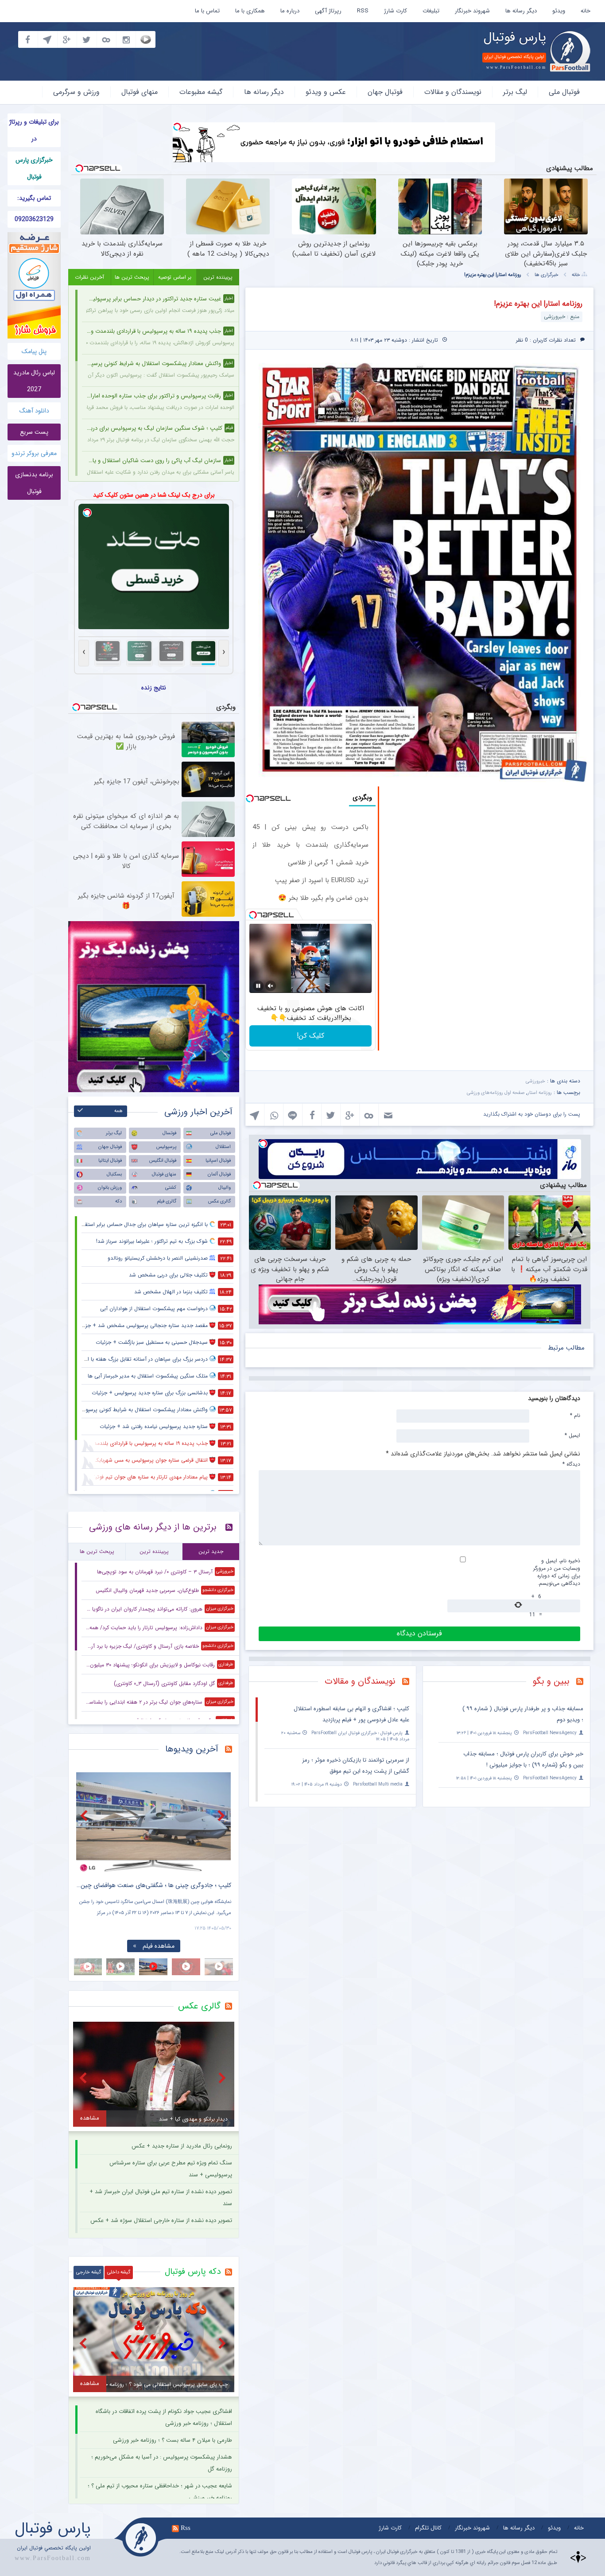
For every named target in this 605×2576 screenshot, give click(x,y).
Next (222, 1815)
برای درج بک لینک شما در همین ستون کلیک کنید (154, 495)
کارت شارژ (396, 11)
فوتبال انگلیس (163, 1161)
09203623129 (34, 219)
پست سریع (34, 432)
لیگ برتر (515, 92)
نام (575, 1415)
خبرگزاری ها (547, 275)
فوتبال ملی (564, 92)
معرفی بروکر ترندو (34, 453)
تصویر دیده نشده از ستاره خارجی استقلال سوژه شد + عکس (161, 2220)
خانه (586, 11)
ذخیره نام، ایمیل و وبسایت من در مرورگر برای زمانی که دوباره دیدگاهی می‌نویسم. (557, 1572)
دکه (118, 1201)
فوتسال (169, 1133)
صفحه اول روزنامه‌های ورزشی (496, 1093)
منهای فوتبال (140, 92)
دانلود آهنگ (34, 411)
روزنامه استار (540, 1093)
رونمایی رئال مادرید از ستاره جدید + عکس (182, 2146)
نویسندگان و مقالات (453, 92)
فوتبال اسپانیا (218, 1161)
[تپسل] (177, 127)
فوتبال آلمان (219, 1174)
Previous (85, 1815)
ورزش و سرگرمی (76, 92)
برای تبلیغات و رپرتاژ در (34, 130)
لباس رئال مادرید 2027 (34, 381)
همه (118, 1111)
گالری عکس (219, 1201)
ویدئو (559, 11)
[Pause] (258, 986)
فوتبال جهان (385, 92)
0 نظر (522, 340)
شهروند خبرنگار (472, 11)
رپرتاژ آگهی (328, 11)
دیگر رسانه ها (521, 11)
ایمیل (572, 1435)
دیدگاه (571, 1464)
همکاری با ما (250, 11)
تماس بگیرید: (34, 198)
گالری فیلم (167, 1201)
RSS (363, 11)
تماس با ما (207, 11)
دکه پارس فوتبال (193, 2272)
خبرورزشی (535, 1081)
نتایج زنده (154, 688)
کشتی (171, 1188)
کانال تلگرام (428, 2528)
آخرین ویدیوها (192, 1749)
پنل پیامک (34, 351)
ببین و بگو (551, 1681)
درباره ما (290, 11)
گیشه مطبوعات (201, 92)
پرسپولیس (166, 1147)
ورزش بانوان (110, 1188)
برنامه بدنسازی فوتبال (34, 483)
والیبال (225, 1188)
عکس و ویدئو (326, 92)
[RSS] (583, 1682)
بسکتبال (114, 1174)
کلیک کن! (310, 1036)
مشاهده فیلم (159, 1946)
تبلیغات (431, 11)
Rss (186, 2528)
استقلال (223, 1147)
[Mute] (271, 986)
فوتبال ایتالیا (110, 1161)
